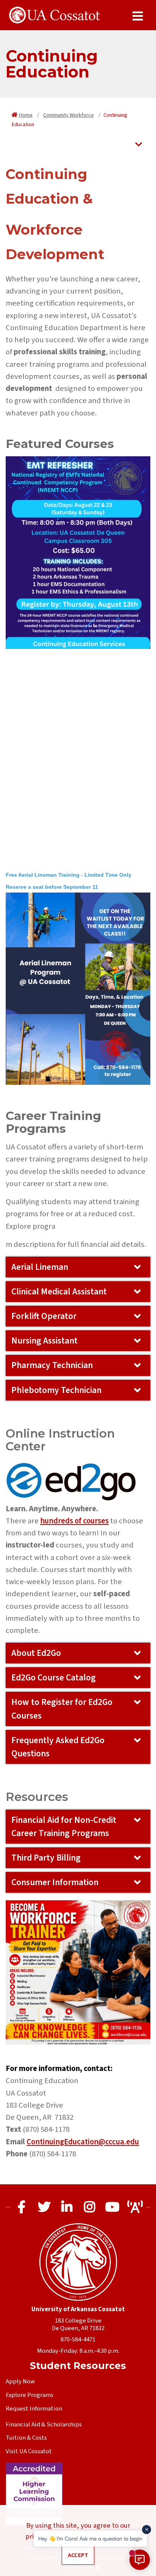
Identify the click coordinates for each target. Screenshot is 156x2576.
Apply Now (20, 2381)
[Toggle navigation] (139, 145)
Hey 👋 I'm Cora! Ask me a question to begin (90, 2538)
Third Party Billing (46, 1858)
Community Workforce (69, 115)
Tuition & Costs (26, 2438)
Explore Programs (30, 2395)
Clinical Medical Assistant (59, 1292)
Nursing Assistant (44, 1341)
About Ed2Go (36, 1653)
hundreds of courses (74, 1521)
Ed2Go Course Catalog (54, 1678)
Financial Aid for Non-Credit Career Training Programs (64, 1827)
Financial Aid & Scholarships (44, 2425)
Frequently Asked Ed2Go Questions (58, 1747)
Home (26, 115)
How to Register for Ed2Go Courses (62, 1709)
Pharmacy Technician (52, 1365)
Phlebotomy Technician (56, 1390)
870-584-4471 (78, 2340)
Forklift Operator (44, 1316)
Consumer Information (55, 1882)
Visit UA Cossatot (29, 2451)
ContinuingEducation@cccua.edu (83, 2142)
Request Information (34, 2409)
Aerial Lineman (40, 1267)
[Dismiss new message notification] (147, 2530)
